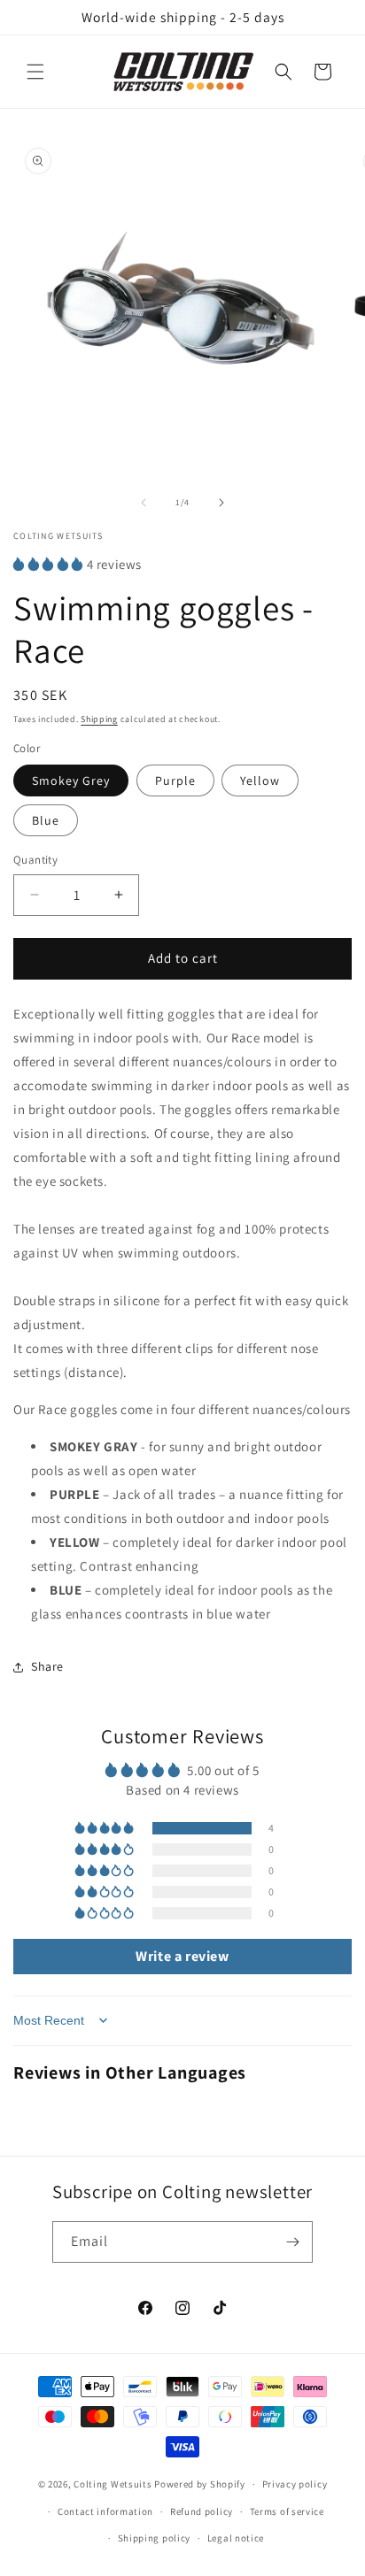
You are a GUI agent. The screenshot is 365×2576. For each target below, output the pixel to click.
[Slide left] (144, 503)
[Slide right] (221, 503)
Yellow (260, 780)
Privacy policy (295, 2484)
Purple (175, 780)
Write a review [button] (182, 1956)
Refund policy (202, 2511)
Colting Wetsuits (113, 2484)
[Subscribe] (292, 2242)
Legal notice (236, 2538)
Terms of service (287, 2511)
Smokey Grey (71, 780)
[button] (35, 72)
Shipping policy (155, 2538)
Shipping (99, 719)
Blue (46, 820)
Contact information (105, 2511)
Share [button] (47, 1666)
